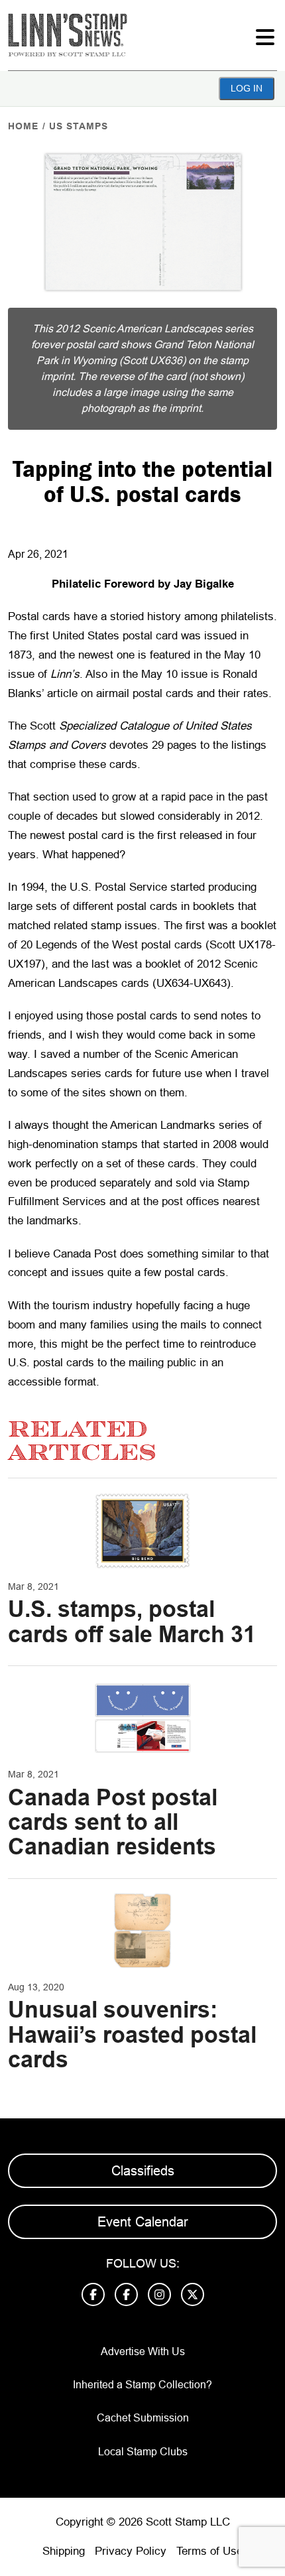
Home (23, 126)
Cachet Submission (143, 2418)
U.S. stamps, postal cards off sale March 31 (132, 1621)
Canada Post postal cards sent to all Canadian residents (113, 1822)
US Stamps (79, 126)
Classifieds (143, 2171)
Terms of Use (209, 2551)
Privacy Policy (131, 2551)
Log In (247, 88)
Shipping (64, 2551)
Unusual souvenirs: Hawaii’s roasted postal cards (132, 2034)
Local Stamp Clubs (143, 2452)
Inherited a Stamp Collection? (142, 2385)
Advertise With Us (143, 2351)
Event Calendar (143, 2222)
